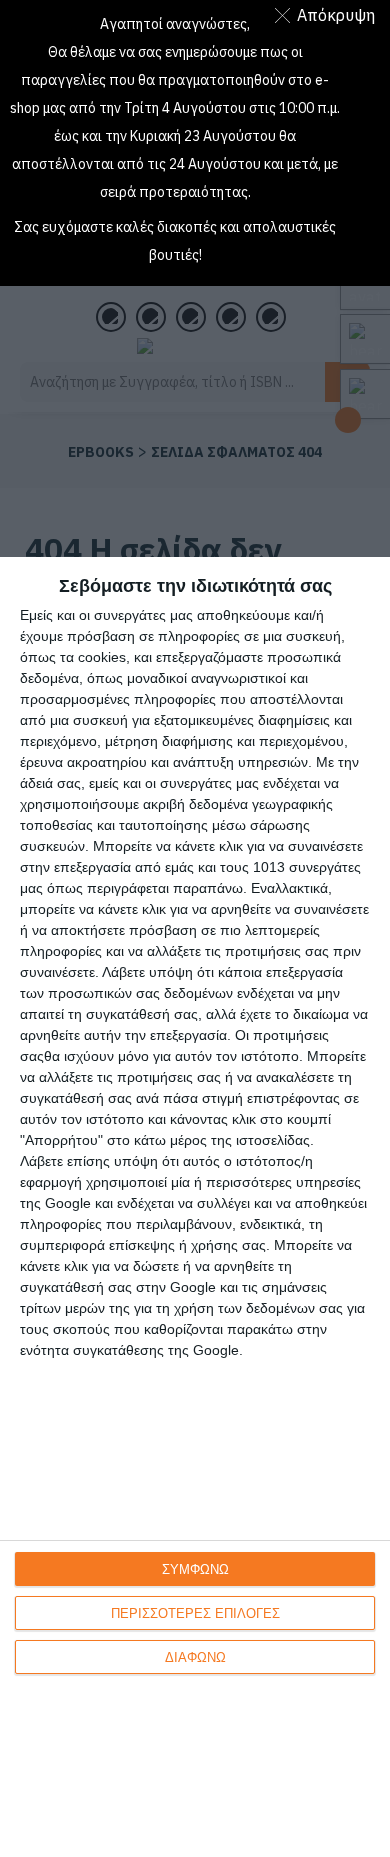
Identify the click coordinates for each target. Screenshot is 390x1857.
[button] (328, 15)
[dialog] (195, 1207)
